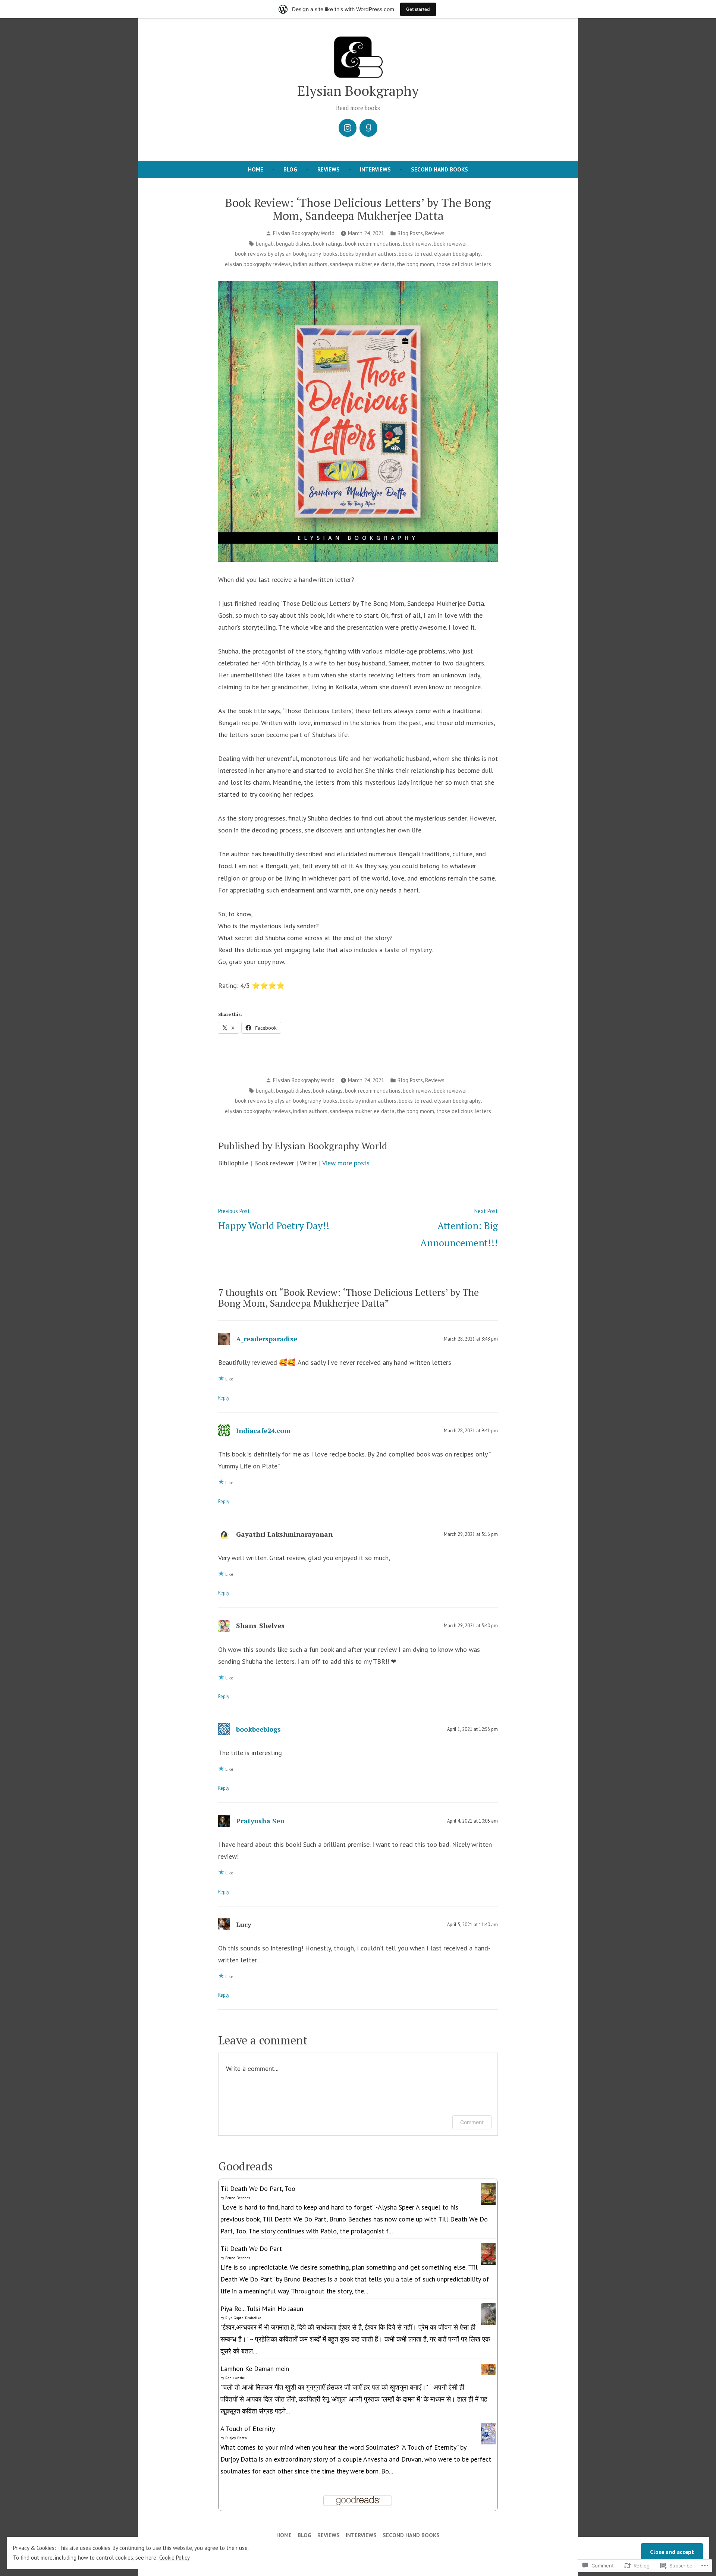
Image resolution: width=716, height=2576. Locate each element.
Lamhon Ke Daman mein (255, 2369)
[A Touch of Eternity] (488, 2433)
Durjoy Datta (236, 2438)
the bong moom (415, 264)
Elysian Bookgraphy (358, 91)
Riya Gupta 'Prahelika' (244, 2318)
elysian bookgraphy (457, 254)
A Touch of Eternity (248, 2429)
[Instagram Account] (348, 128)
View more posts (346, 1163)
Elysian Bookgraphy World (304, 233)
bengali (265, 244)
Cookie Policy (175, 2558)
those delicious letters (464, 264)
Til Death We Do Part (251, 2249)
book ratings (328, 244)
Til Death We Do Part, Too (258, 2188)
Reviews (329, 169)
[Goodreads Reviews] (368, 128)
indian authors (310, 264)
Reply (224, 1398)
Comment (472, 2122)
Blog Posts (410, 233)
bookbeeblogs (258, 1729)
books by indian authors (368, 254)
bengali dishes (293, 244)
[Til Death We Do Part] (488, 2253)
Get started (418, 9)
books (330, 254)
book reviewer (450, 244)
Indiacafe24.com (263, 1430)
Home (256, 169)
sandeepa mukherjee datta (362, 264)
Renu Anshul (236, 2378)
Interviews (375, 169)
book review (417, 244)
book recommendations (373, 244)
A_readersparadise (267, 1339)
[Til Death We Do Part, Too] (488, 2193)
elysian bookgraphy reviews (258, 264)
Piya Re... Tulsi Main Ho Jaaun (262, 2309)
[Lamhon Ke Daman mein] (488, 2369)
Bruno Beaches (238, 2198)
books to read (415, 254)
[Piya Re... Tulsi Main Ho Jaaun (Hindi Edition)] (488, 2314)
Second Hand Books (439, 169)
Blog (290, 169)
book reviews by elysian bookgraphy (278, 254)
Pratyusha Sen (260, 1821)
